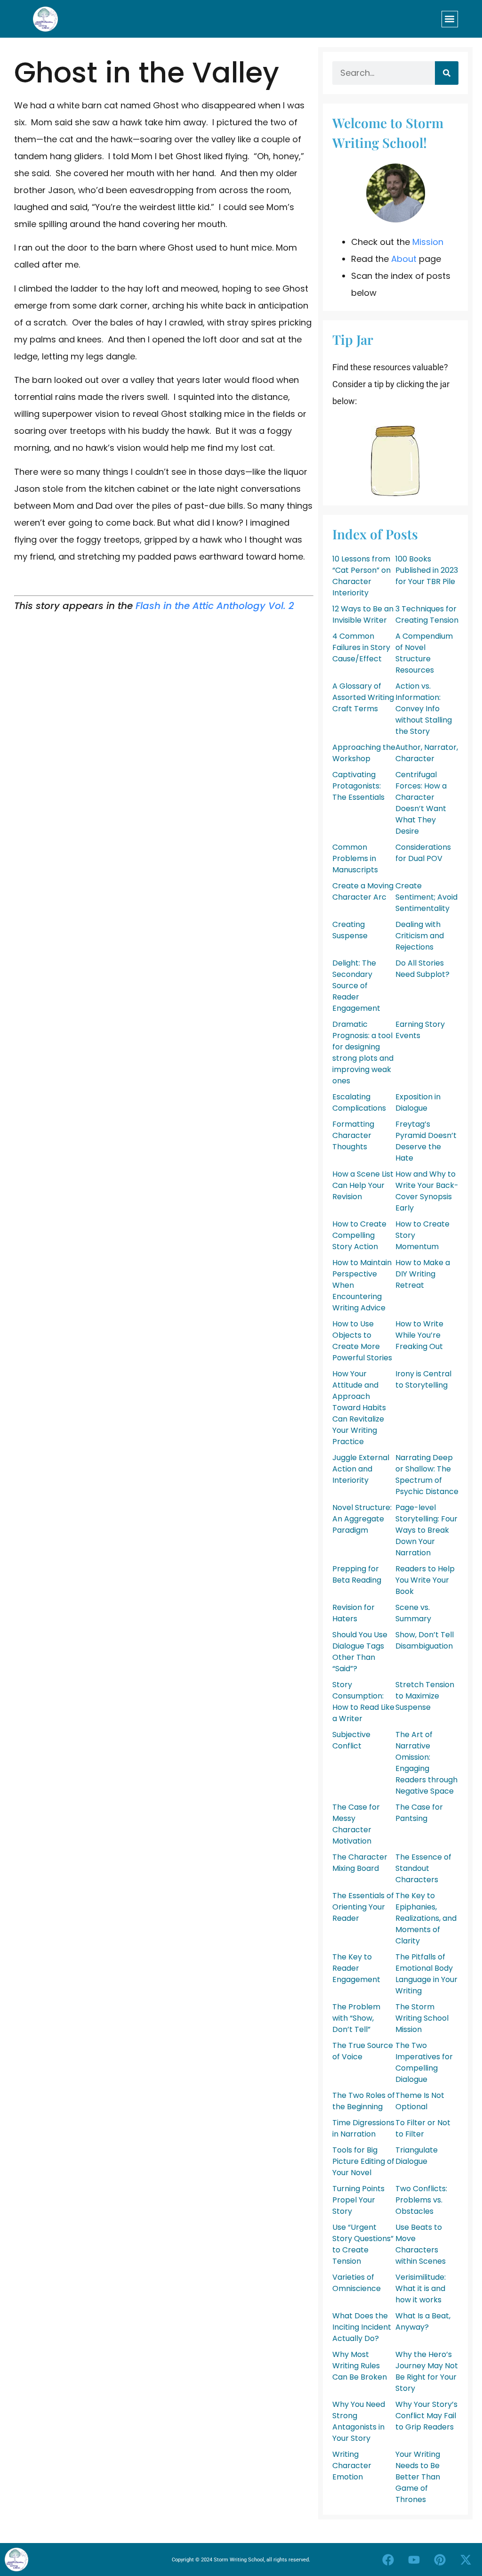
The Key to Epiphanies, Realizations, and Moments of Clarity (426, 1918)
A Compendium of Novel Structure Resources (424, 653)
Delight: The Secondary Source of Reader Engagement (356, 986)
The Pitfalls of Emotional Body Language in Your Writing (426, 1974)
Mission (428, 242)
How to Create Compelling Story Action (359, 1235)
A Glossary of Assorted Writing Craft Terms (363, 697)
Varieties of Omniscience (357, 2283)
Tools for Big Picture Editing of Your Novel (363, 2161)
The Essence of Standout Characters (423, 1868)
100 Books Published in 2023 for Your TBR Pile (427, 570)
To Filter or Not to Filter (423, 2128)
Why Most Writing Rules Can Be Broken (360, 2366)
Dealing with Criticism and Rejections (420, 936)
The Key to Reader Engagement (356, 1968)
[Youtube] (414, 2560)
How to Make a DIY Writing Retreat (423, 1274)
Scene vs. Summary (413, 1613)
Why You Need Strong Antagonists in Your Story (359, 2421)
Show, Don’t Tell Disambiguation (425, 1640)
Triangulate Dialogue (417, 2156)
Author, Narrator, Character (427, 753)
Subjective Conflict (351, 1740)
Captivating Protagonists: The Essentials (358, 786)
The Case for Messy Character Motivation (356, 1824)
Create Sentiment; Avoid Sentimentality (426, 897)
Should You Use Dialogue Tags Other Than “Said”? (360, 1652)
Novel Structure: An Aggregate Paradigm (362, 1519)
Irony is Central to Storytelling (423, 1379)
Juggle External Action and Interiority (361, 1469)
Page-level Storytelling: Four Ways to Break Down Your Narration (426, 1530)
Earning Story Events (420, 1030)
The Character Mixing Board (360, 1863)
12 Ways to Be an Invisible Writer (363, 614)
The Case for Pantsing (419, 1813)
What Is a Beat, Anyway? (423, 2321)
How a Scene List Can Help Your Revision (363, 1185)
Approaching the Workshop (364, 753)
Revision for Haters (353, 1613)
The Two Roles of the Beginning (364, 2101)
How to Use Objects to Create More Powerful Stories (362, 1341)
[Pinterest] (440, 2560)
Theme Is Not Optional (420, 2101)
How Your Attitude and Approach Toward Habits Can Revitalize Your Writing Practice (359, 1408)
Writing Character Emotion (352, 2466)
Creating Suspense (350, 930)
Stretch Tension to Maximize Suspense (425, 1696)
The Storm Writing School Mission (422, 2018)
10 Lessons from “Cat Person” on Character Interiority (361, 576)
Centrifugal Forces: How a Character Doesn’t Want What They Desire (421, 803)
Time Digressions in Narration (363, 2128)
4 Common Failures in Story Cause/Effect (361, 647)
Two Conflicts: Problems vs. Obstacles (421, 2200)
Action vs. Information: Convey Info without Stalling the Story (424, 709)
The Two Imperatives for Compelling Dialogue (424, 2062)
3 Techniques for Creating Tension (427, 614)
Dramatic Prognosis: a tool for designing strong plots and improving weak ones (363, 1052)
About (404, 259)
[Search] (447, 73)
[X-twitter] (466, 2560)
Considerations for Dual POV (423, 853)
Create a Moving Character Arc (363, 891)
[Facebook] (388, 2560)
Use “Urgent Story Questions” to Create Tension (363, 2244)
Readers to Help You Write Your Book (425, 1580)
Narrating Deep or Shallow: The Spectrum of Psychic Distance (427, 1475)
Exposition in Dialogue (418, 1102)
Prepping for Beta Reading (357, 1574)
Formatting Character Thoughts (353, 1135)
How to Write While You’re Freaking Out (419, 1335)
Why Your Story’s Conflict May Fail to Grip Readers (426, 2416)
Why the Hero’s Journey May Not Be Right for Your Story (427, 2371)
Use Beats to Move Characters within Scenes (421, 2244)
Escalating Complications (359, 1102)
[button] (450, 19)
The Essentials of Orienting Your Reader (363, 1907)
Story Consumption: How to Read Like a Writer (363, 1702)
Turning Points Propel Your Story (358, 2200)
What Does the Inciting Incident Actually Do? (362, 2327)
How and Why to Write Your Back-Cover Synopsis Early (427, 1191)
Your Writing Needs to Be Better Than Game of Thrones (418, 2477)
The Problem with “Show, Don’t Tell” (356, 2018)
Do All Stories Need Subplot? (422, 969)
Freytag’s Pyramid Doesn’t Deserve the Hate (426, 1141)
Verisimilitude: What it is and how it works (421, 2288)
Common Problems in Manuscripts (355, 858)
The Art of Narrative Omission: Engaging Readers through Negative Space (426, 1763)
